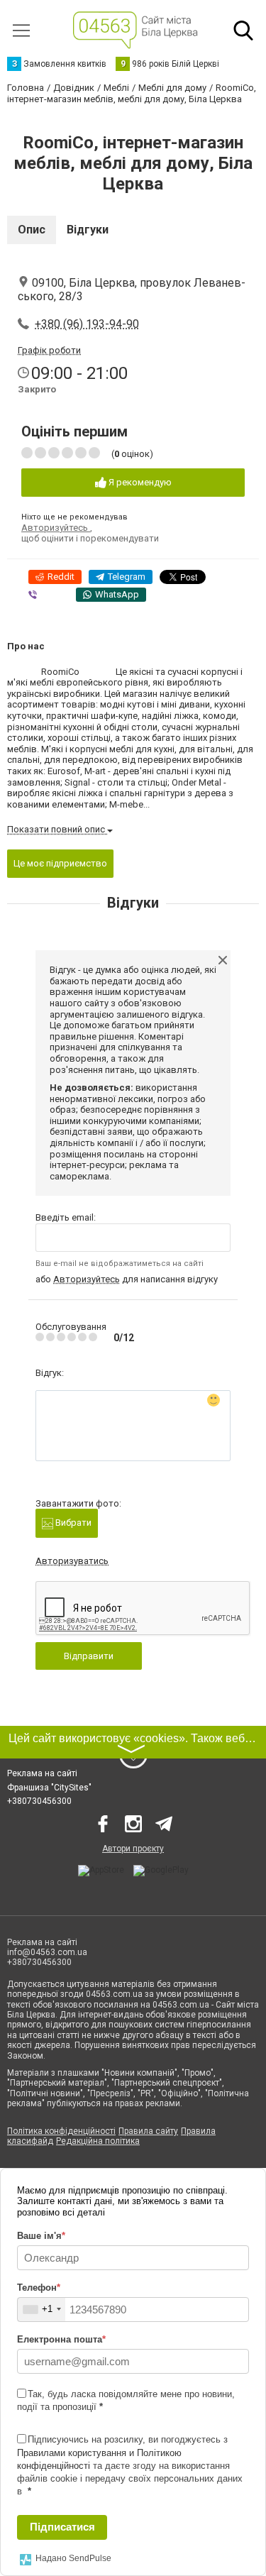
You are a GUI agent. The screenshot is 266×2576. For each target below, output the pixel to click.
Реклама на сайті (42, 1773)
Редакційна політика (98, 2141)
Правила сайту (148, 2131)
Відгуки (88, 230)
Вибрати (72, 1523)
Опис (32, 230)
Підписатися (62, 2527)
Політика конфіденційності (61, 2131)
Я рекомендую (139, 482)
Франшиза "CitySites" (49, 1788)
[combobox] (41, 2310)
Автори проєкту (133, 1849)
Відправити (89, 1656)
